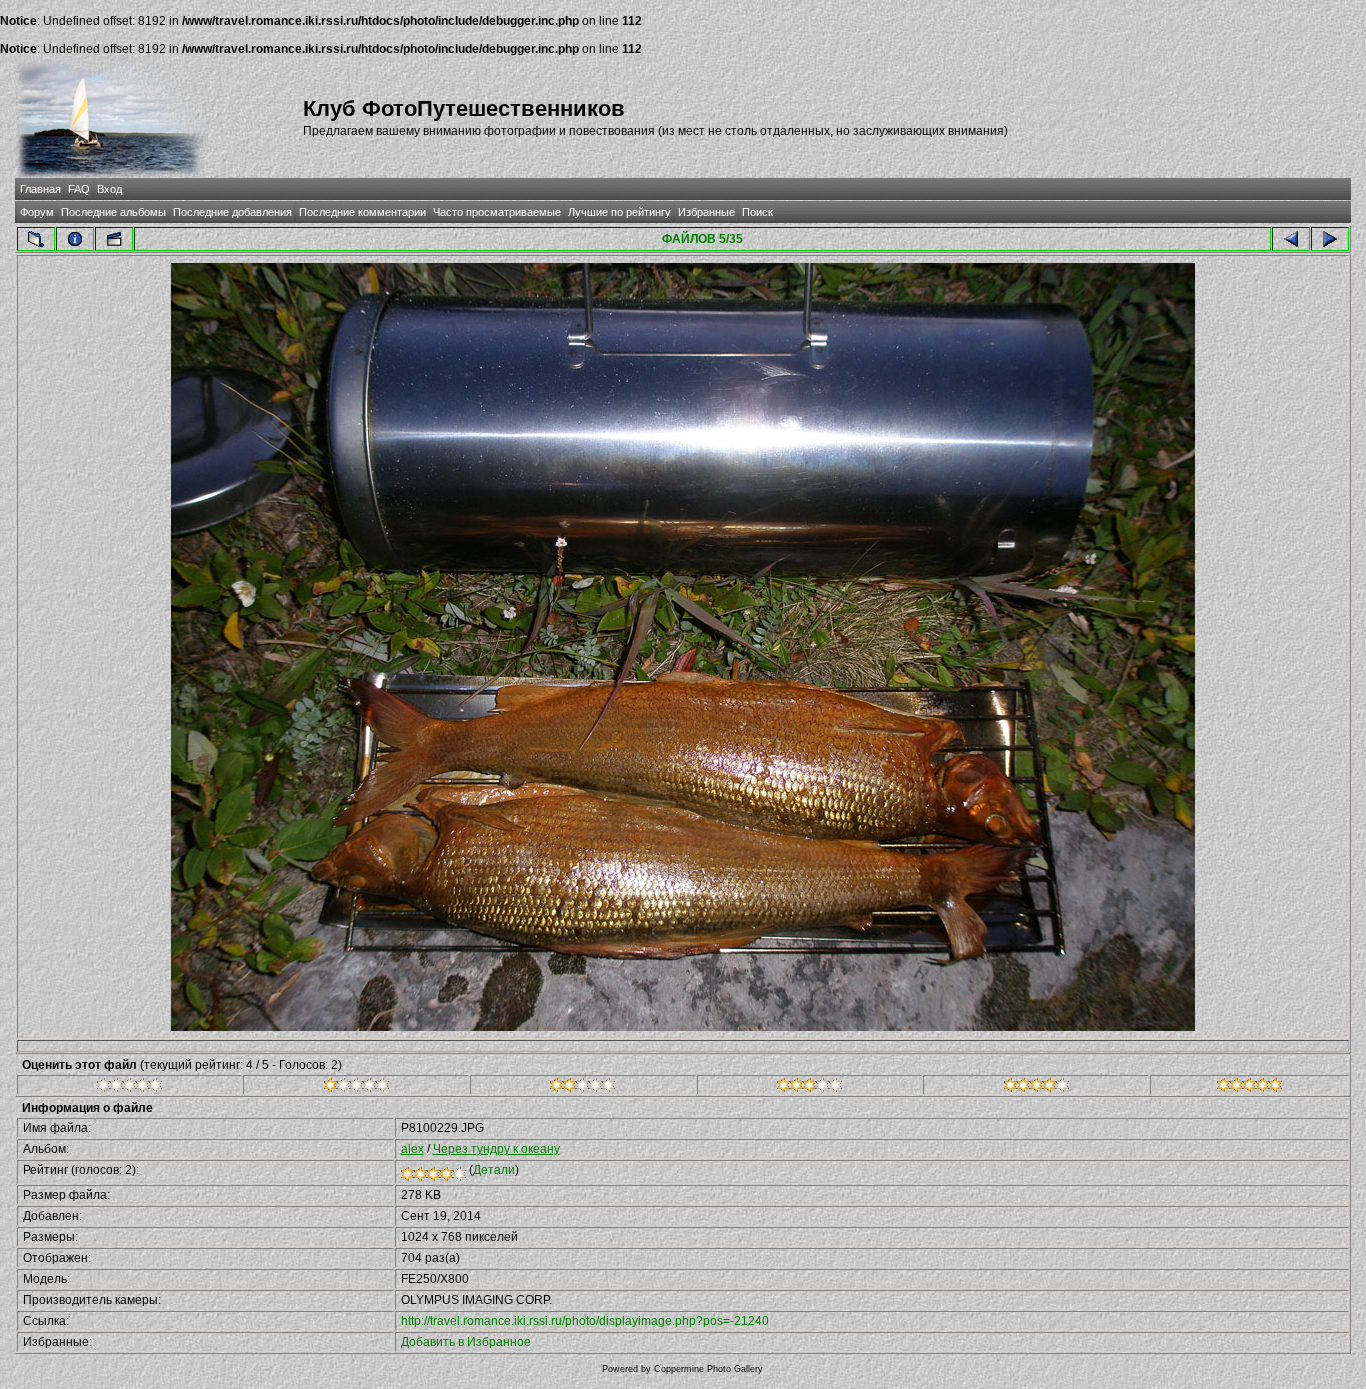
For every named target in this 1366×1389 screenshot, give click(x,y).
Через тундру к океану (496, 1149)
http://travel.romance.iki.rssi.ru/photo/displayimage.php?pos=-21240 (585, 1321)
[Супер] (1249, 1088)
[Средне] (582, 1088)
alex (412, 1149)
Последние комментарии (362, 212)
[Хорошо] (809, 1088)
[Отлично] (1036, 1088)
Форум (37, 212)
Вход (109, 189)
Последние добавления (232, 212)
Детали (494, 1170)
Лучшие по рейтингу (619, 212)
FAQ (79, 189)
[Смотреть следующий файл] (1330, 239)
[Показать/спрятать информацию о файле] (75, 239)
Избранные (706, 212)
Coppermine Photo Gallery (708, 1369)
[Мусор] (129, 1088)
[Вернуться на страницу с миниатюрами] (36, 239)
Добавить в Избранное (466, 1342)
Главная (40, 189)
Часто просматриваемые (497, 212)
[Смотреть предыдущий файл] (1291, 239)
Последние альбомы (113, 212)
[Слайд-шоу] (114, 239)
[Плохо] (356, 1088)
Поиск (757, 212)
